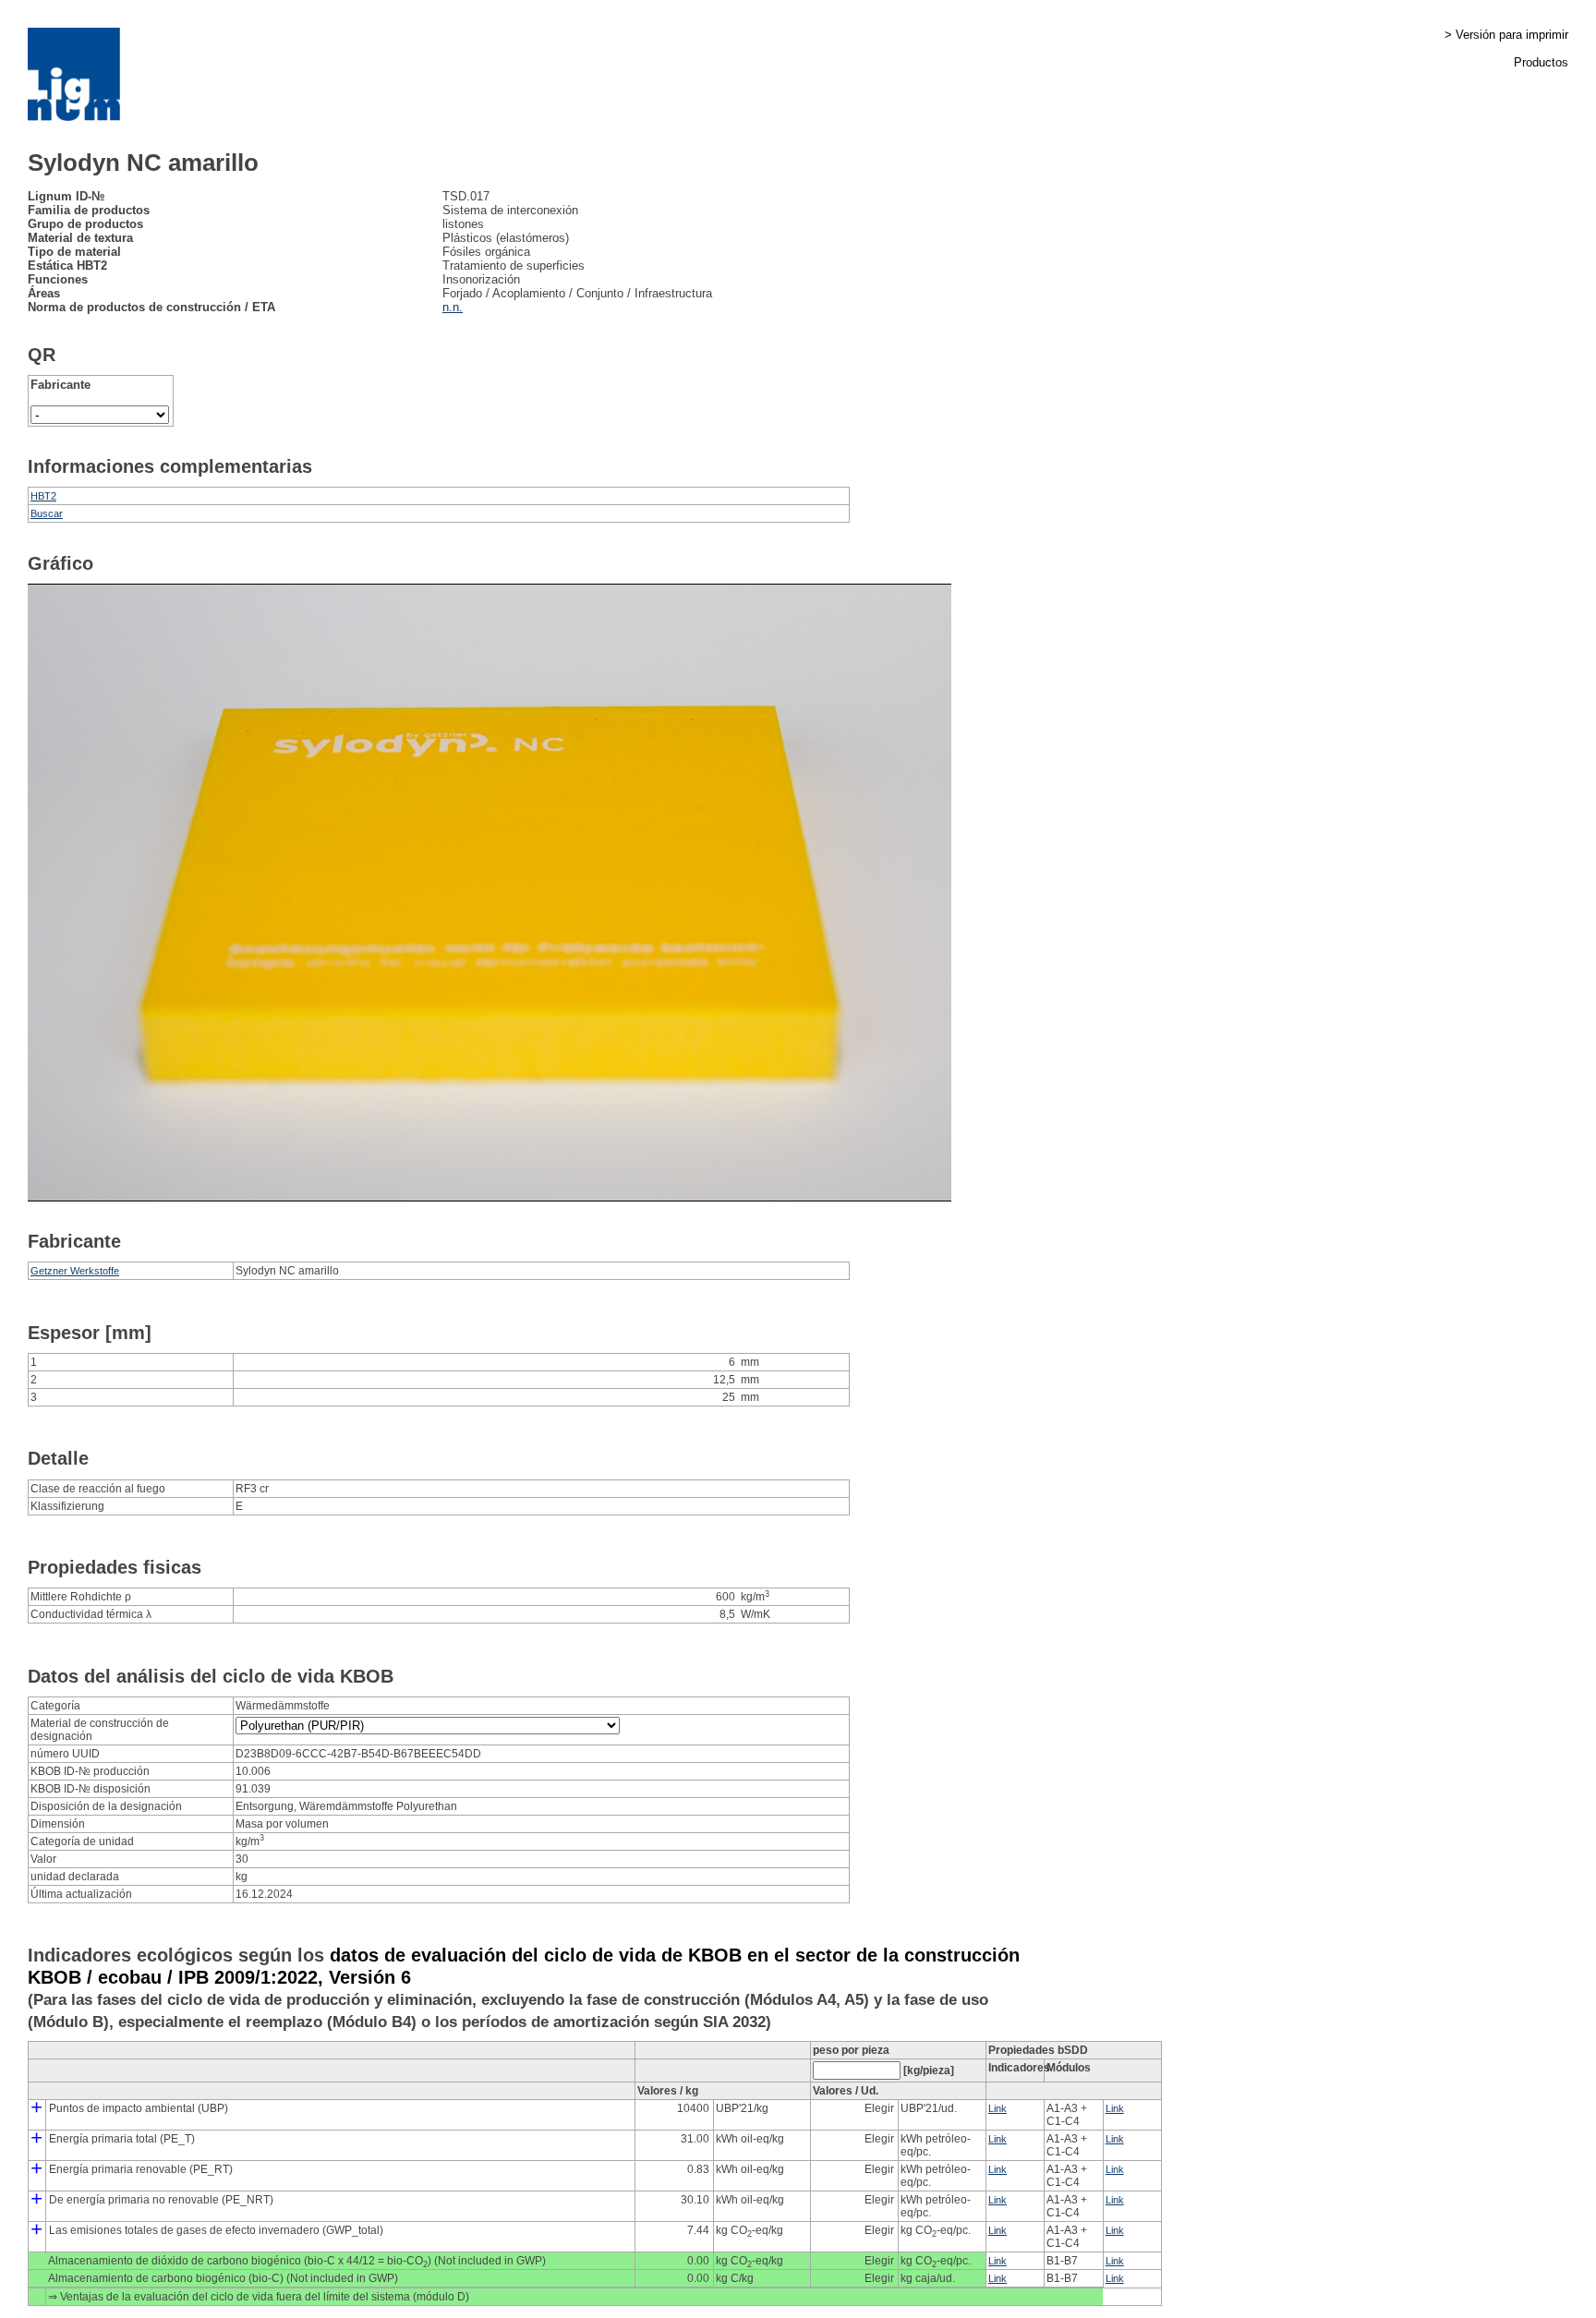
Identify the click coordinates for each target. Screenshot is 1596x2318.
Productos (1541, 62)
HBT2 (43, 496)
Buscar (47, 513)
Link (997, 2108)
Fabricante (60, 385)
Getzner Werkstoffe (75, 1271)
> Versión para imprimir (1506, 35)
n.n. (453, 307)
